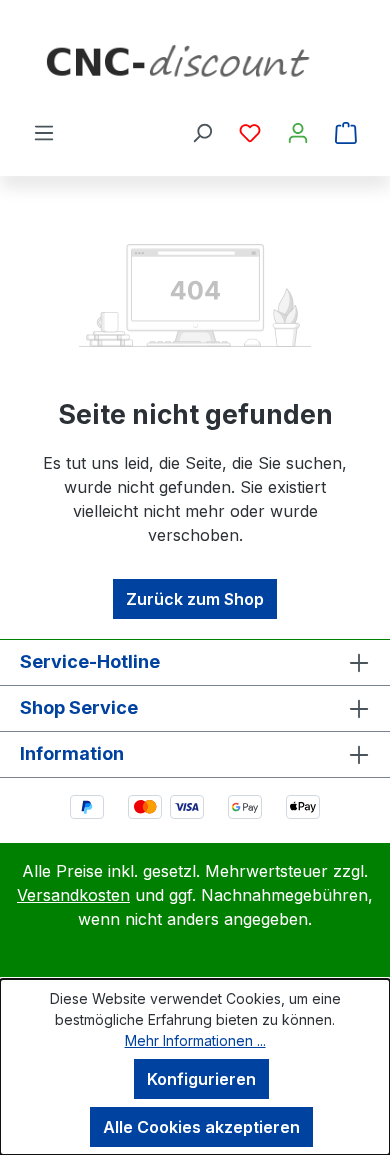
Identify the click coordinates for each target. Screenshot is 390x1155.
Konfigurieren (201, 1079)
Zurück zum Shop (195, 599)
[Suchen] (202, 132)
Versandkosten (73, 895)
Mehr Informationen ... (195, 1040)
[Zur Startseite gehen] (195, 68)
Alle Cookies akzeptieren (201, 1127)
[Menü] (44, 132)
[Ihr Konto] (298, 132)
